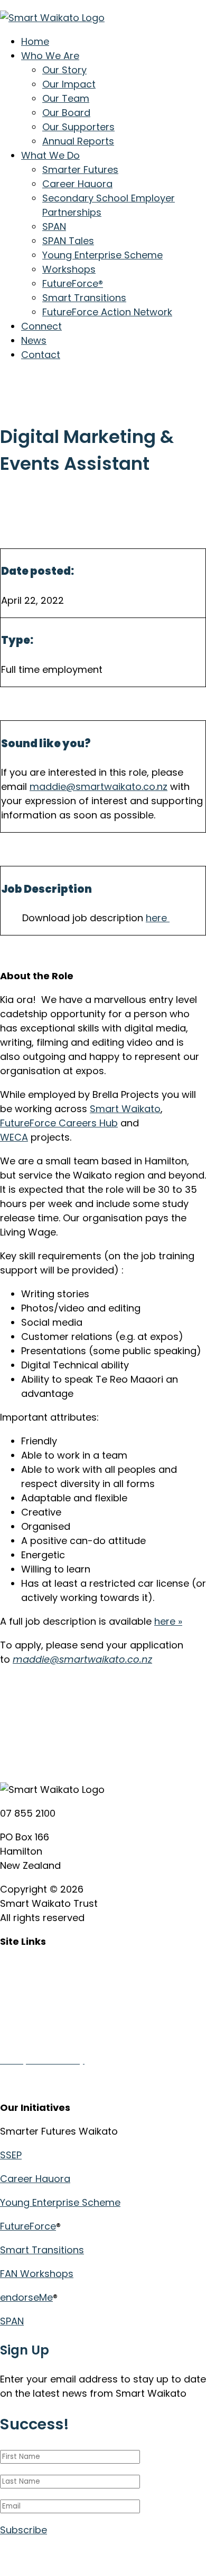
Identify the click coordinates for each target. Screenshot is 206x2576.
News (34, 340)
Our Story (64, 70)
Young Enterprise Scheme (102, 255)
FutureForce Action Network (107, 312)
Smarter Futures (80, 170)
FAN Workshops (37, 2274)
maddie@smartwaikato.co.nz (99, 787)
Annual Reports (78, 141)
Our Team (66, 98)
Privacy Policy (32, 2036)
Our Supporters (78, 127)
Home (35, 41)
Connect (41, 326)
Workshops (69, 269)
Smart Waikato (125, 1109)
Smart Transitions (84, 298)
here (158, 918)
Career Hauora (77, 184)
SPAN (54, 226)
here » (168, 1621)
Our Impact (69, 84)
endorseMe (26, 2297)
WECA (14, 1137)
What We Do (50, 155)
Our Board (66, 113)
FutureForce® (73, 283)
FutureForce (28, 2226)
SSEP (11, 2155)
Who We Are (50, 56)
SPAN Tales (68, 241)
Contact (41, 355)
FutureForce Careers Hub (59, 1123)
